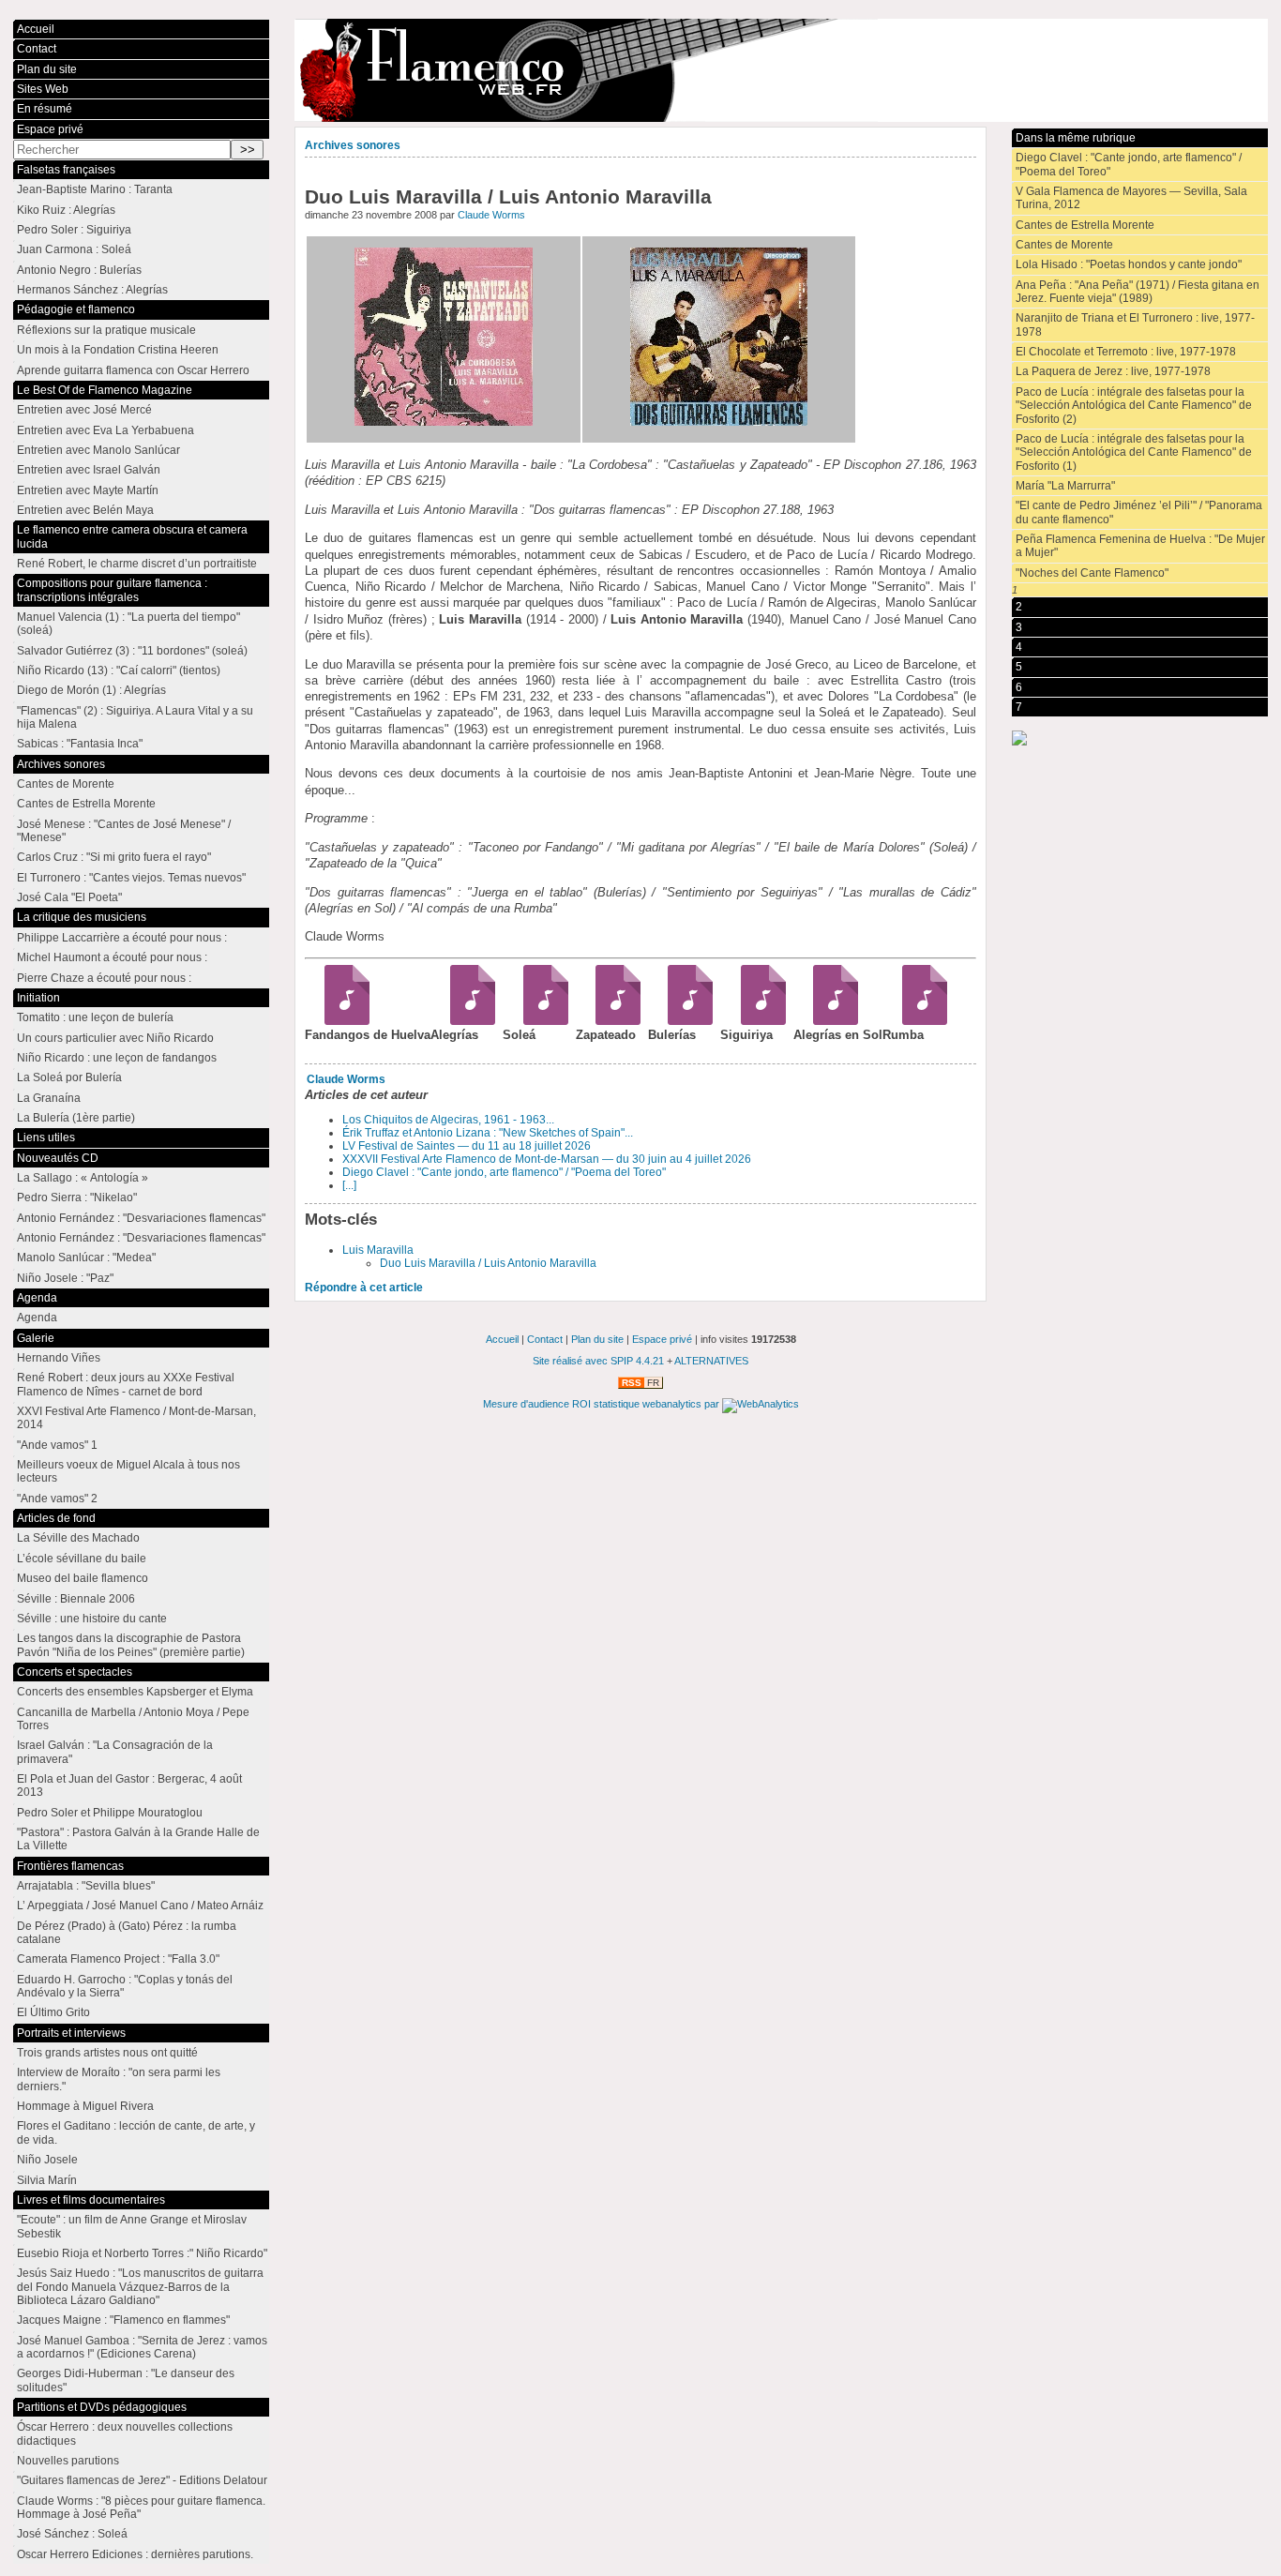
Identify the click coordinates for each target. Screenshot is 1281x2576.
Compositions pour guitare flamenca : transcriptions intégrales (112, 590)
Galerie (36, 1338)
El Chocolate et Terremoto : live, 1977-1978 (1126, 352)
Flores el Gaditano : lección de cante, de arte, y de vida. (136, 2132)
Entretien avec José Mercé (84, 410)
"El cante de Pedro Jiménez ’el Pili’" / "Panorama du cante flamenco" (1139, 512)
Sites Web (43, 89)
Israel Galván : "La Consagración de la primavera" (115, 1752)
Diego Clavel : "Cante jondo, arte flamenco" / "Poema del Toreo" (504, 1172)
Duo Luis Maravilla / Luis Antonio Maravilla (488, 1263)
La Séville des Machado (78, 1538)
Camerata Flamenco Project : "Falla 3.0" (118, 1959)
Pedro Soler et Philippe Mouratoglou (110, 1813)
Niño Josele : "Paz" (65, 1278)
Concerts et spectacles (75, 1672)
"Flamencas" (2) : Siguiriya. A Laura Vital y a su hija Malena (135, 717)
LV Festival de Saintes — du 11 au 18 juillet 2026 (467, 1146)
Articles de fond (56, 1518)
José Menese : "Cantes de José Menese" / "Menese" (124, 831)
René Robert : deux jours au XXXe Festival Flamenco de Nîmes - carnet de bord (126, 1384)
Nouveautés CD (58, 1158)
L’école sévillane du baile (82, 1559)
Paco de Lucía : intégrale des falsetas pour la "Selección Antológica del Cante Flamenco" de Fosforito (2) (1134, 406)
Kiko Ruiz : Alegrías (66, 210)
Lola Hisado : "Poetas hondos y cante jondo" (1129, 264)
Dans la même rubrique (1076, 138)
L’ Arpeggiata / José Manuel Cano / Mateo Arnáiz (140, 1906)
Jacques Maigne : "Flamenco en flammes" (123, 2320)
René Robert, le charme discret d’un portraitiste (137, 564)
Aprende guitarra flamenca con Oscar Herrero (133, 370)
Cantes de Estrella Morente (1085, 225)
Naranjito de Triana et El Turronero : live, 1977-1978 (1135, 324)
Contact (37, 49)
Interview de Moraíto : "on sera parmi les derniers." (119, 2079)
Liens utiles (46, 1137)
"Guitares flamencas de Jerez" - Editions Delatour (142, 2480)
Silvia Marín (47, 2180)
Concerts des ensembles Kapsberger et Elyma (135, 1692)
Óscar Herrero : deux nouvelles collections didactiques (125, 2433)
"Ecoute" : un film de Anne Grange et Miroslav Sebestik (132, 2226)
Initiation (38, 998)
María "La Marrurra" (1065, 486)
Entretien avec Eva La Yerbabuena (105, 430)
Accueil (36, 29)
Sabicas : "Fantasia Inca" (80, 744)
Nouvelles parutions (68, 2461)
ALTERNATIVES (711, 1361)
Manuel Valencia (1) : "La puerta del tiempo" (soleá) (128, 624)
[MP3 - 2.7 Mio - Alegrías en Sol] (829, 1021)
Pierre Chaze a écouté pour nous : (104, 978)
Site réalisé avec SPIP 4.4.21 (598, 1361)
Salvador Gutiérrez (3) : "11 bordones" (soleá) (132, 651)
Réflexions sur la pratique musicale (106, 330)
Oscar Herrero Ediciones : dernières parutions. (135, 2554)
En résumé (45, 109)
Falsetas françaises (66, 170)
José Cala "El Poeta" (69, 897)
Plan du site (47, 69)
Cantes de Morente (1064, 245)
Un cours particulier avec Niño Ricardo (115, 1038)
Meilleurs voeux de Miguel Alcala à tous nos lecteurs (128, 1471)
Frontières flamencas (70, 1866)
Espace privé (50, 129)
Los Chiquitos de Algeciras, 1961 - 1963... (448, 1120)
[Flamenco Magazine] (781, 70)
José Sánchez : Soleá (72, 2534)
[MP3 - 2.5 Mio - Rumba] (919, 1021)
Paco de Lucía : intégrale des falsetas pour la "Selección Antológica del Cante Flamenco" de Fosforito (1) (1134, 452)
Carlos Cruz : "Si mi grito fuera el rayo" (114, 857)
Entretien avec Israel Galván (89, 470)
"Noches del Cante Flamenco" (1092, 573)
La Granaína (49, 1098)
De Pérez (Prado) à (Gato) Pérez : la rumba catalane (127, 1933)
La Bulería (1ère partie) (76, 1118)
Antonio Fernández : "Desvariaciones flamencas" (141, 1218)
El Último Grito (53, 2012)
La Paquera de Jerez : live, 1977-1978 (1113, 371)
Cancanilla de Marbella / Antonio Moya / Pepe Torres (133, 1719)
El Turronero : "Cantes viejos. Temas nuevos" (131, 878)
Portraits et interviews (71, 2033)
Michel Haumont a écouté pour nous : (112, 957)
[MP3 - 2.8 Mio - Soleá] (539, 1021)
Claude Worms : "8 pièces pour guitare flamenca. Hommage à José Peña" (141, 2508)
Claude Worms (491, 215)
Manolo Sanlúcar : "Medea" (86, 1258)
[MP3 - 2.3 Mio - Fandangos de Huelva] (341, 1021)
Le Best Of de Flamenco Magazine (105, 390)
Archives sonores (353, 145)
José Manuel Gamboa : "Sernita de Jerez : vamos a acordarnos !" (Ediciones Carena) (142, 2347)
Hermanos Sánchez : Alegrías (92, 290)
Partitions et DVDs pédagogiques (102, 2407)
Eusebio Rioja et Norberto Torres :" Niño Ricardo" (142, 2253)
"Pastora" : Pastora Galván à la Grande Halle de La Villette (138, 1839)
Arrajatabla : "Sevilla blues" (86, 1886)
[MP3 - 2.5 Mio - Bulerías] (684, 1021)
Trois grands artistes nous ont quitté (107, 2053)
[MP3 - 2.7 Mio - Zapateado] (612, 1021)
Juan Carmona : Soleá (74, 249)
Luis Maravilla (378, 1250)
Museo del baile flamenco (83, 1578)
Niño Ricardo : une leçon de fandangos (117, 1058)
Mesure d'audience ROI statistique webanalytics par (603, 1404)
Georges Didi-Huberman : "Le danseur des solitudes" (126, 2380)
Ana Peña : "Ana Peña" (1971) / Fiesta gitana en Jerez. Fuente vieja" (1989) (1138, 292)
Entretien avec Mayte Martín (88, 490)
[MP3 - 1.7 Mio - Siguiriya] (756, 1021)
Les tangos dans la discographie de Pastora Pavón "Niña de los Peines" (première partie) (131, 1645)
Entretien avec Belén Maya (85, 510)
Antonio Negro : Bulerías (79, 270)
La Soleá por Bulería (69, 1077)
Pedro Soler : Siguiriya (74, 230)
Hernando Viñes (59, 1358)
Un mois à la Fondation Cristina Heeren (118, 350)
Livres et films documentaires (91, 2200)
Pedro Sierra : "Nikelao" (77, 1198)
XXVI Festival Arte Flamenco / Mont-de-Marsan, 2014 (136, 1418)
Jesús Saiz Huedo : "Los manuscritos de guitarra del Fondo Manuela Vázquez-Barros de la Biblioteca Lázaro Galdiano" (140, 2287)
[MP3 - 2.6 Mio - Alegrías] (467, 1021)
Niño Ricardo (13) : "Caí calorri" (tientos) (119, 670)
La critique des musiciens (82, 917)
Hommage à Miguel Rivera (85, 2106)
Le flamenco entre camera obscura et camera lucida (132, 536)
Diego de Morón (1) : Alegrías (91, 690)
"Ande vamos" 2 (57, 1499)
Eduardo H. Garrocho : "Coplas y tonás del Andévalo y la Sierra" (125, 1986)
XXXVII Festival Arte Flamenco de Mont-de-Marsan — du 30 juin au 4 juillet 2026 (547, 1159)
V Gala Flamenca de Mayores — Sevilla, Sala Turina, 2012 (1131, 198)
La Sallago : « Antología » (83, 1178)
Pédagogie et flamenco (76, 309)
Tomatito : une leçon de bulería (95, 1017)
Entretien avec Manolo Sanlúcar (98, 450)
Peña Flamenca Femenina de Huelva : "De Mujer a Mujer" (1140, 546)
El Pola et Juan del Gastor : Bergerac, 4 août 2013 (129, 1785)
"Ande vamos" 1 (57, 1445)
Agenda (37, 1298)
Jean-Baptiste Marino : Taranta (95, 189)
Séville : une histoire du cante (92, 1619)
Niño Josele (47, 2160)
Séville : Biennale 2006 (76, 1599)
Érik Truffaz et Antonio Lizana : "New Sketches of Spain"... (488, 1133)
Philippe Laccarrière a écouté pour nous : (122, 938)
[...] (349, 1185)
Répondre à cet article (364, 1288)
